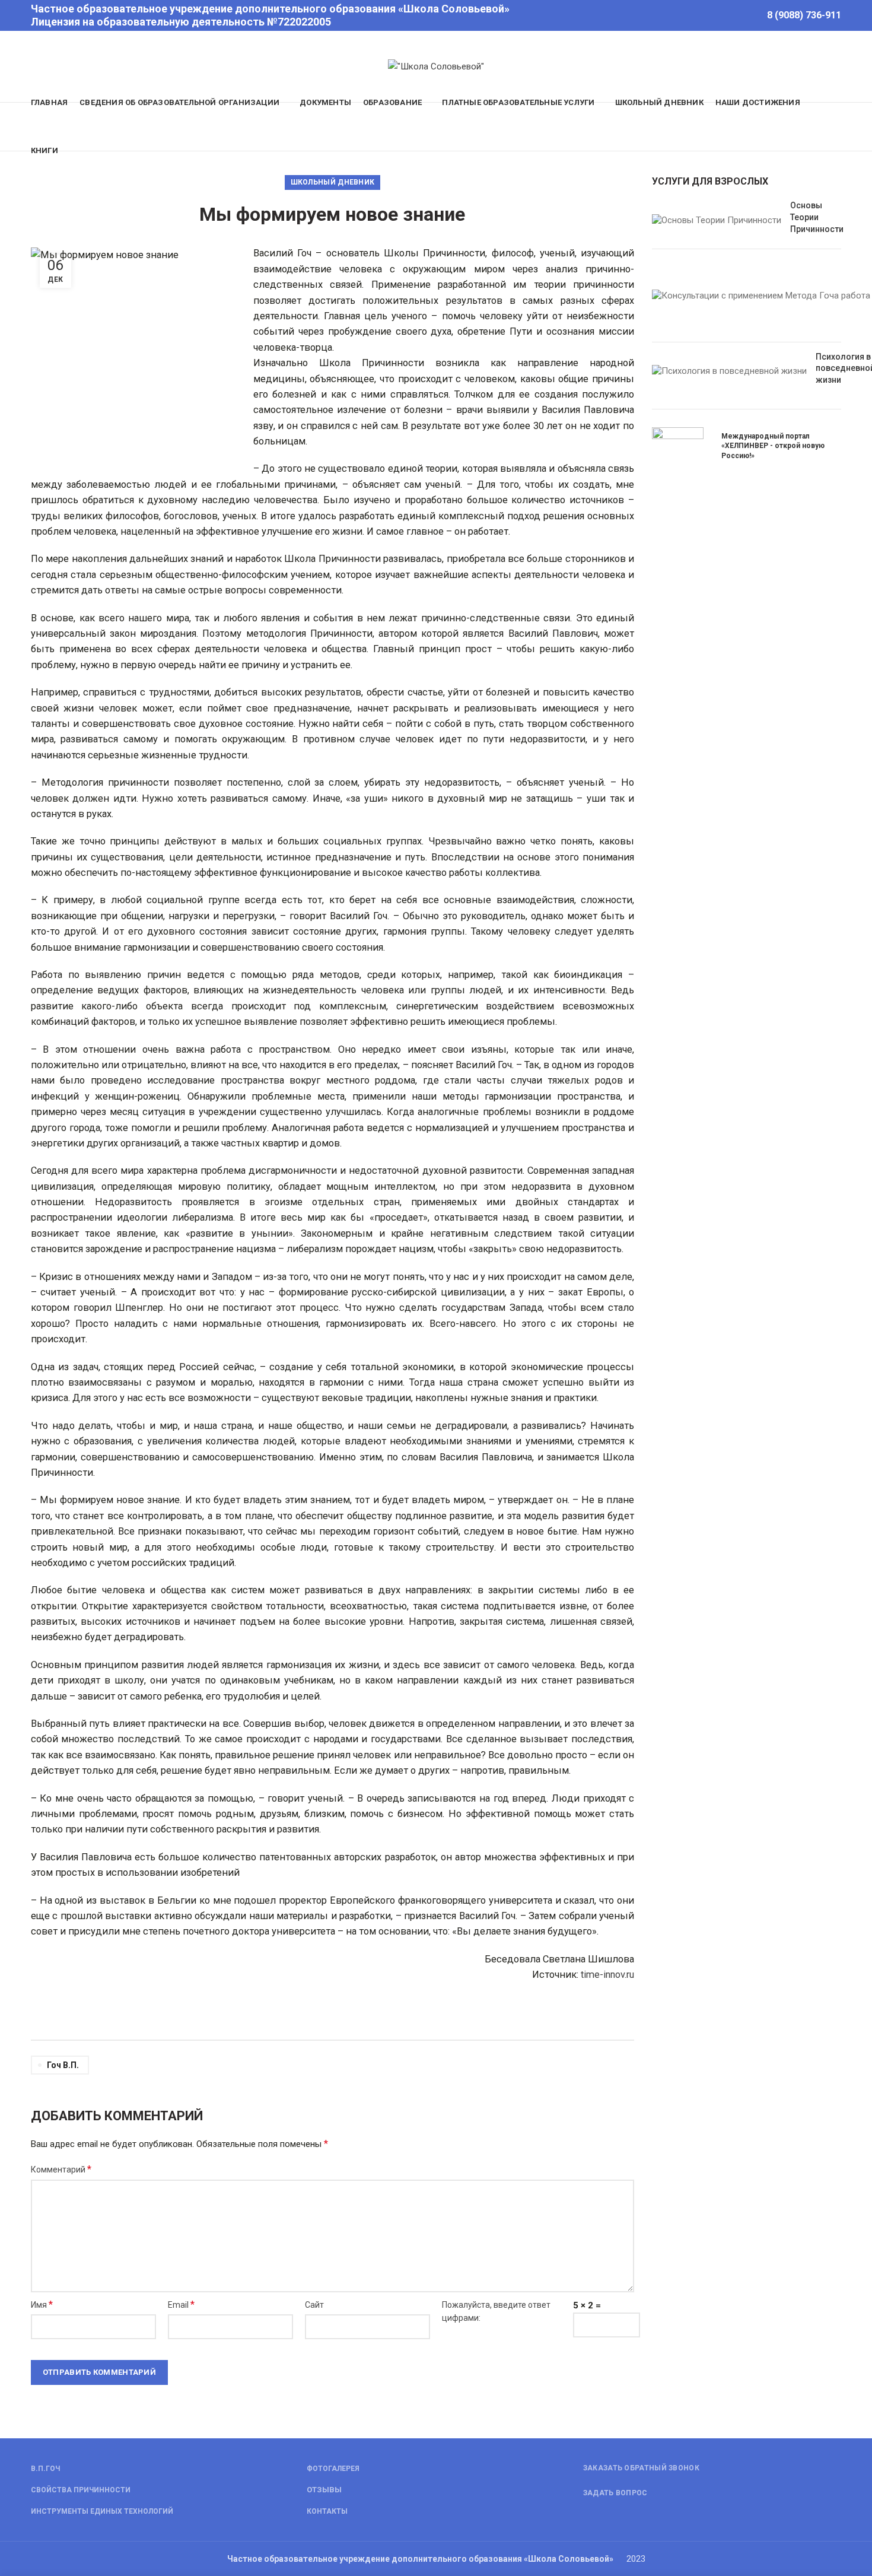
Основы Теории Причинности (817, 217)
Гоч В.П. (63, 2065)
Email (181, 2305)
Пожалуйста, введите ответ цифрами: (496, 2311)
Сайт (314, 2305)
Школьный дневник (333, 182)
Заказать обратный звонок (641, 2468)
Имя (42, 2305)
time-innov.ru (607, 1975)
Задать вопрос (615, 2493)
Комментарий (61, 2169)
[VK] (746, 15)
